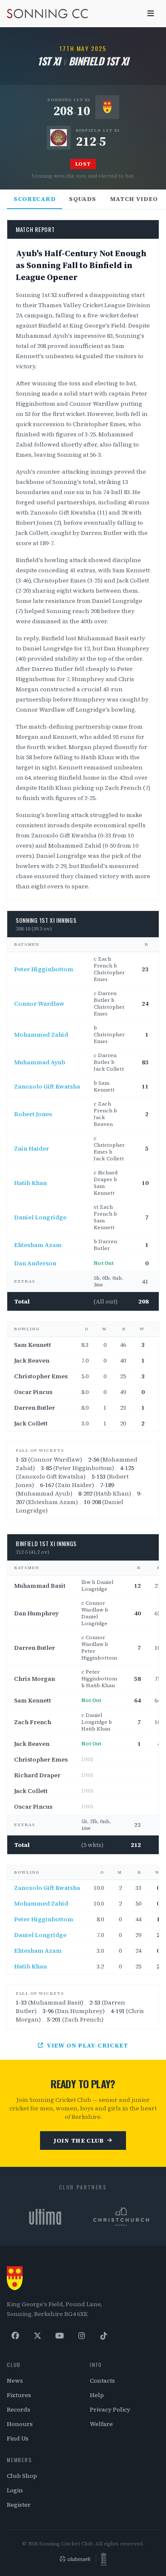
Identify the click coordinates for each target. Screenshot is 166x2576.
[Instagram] (82, 2336)
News (15, 2381)
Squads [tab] (82, 199)
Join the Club (79, 2141)
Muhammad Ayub (40, 1062)
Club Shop (22, 2476)
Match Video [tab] (134, 199)
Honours (20, 2424)
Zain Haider (31, 1148)
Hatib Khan (30, 1183)
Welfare (101, 2424)
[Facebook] (15, 2336)
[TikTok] (104, 2336)
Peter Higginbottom (44, 969)
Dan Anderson (35, 1263)
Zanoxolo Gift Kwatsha (47, 1086)
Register (19, 2505)
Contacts (102, 2381)
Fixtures (19, 2395)
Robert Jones (33, 1114)
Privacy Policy (110, 2409)
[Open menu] (151, 14)
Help (97, 2395)
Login (15, 2490)
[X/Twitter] (37, 2336)
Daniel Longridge (40, 1217)
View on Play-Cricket (87, 2045)
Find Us (18, 2438)
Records (19, 2409)
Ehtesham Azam (38, 1245)
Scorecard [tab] (34, 199)
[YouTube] (60, 2336)
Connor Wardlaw (39, 1004)
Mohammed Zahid (41, 1035)
